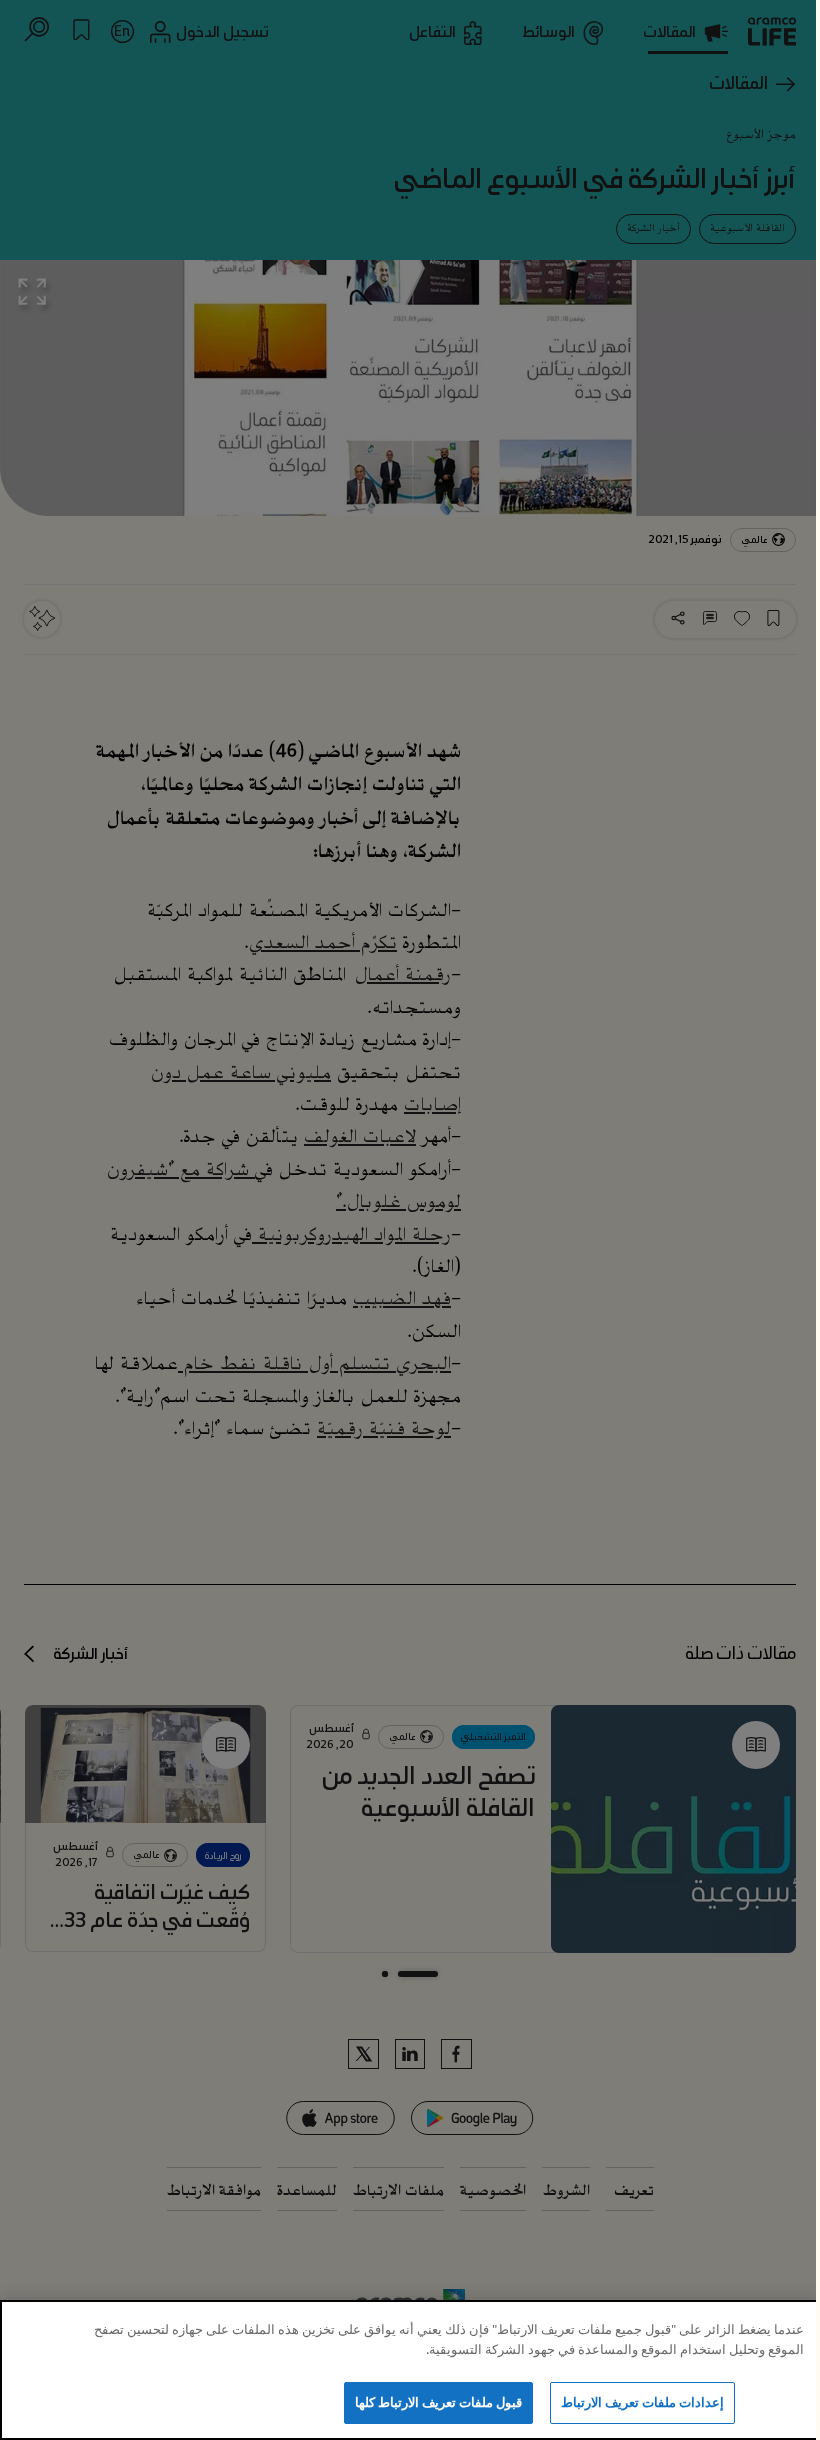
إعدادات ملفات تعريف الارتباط (642, 2402)
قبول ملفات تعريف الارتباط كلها (439, 2402)
